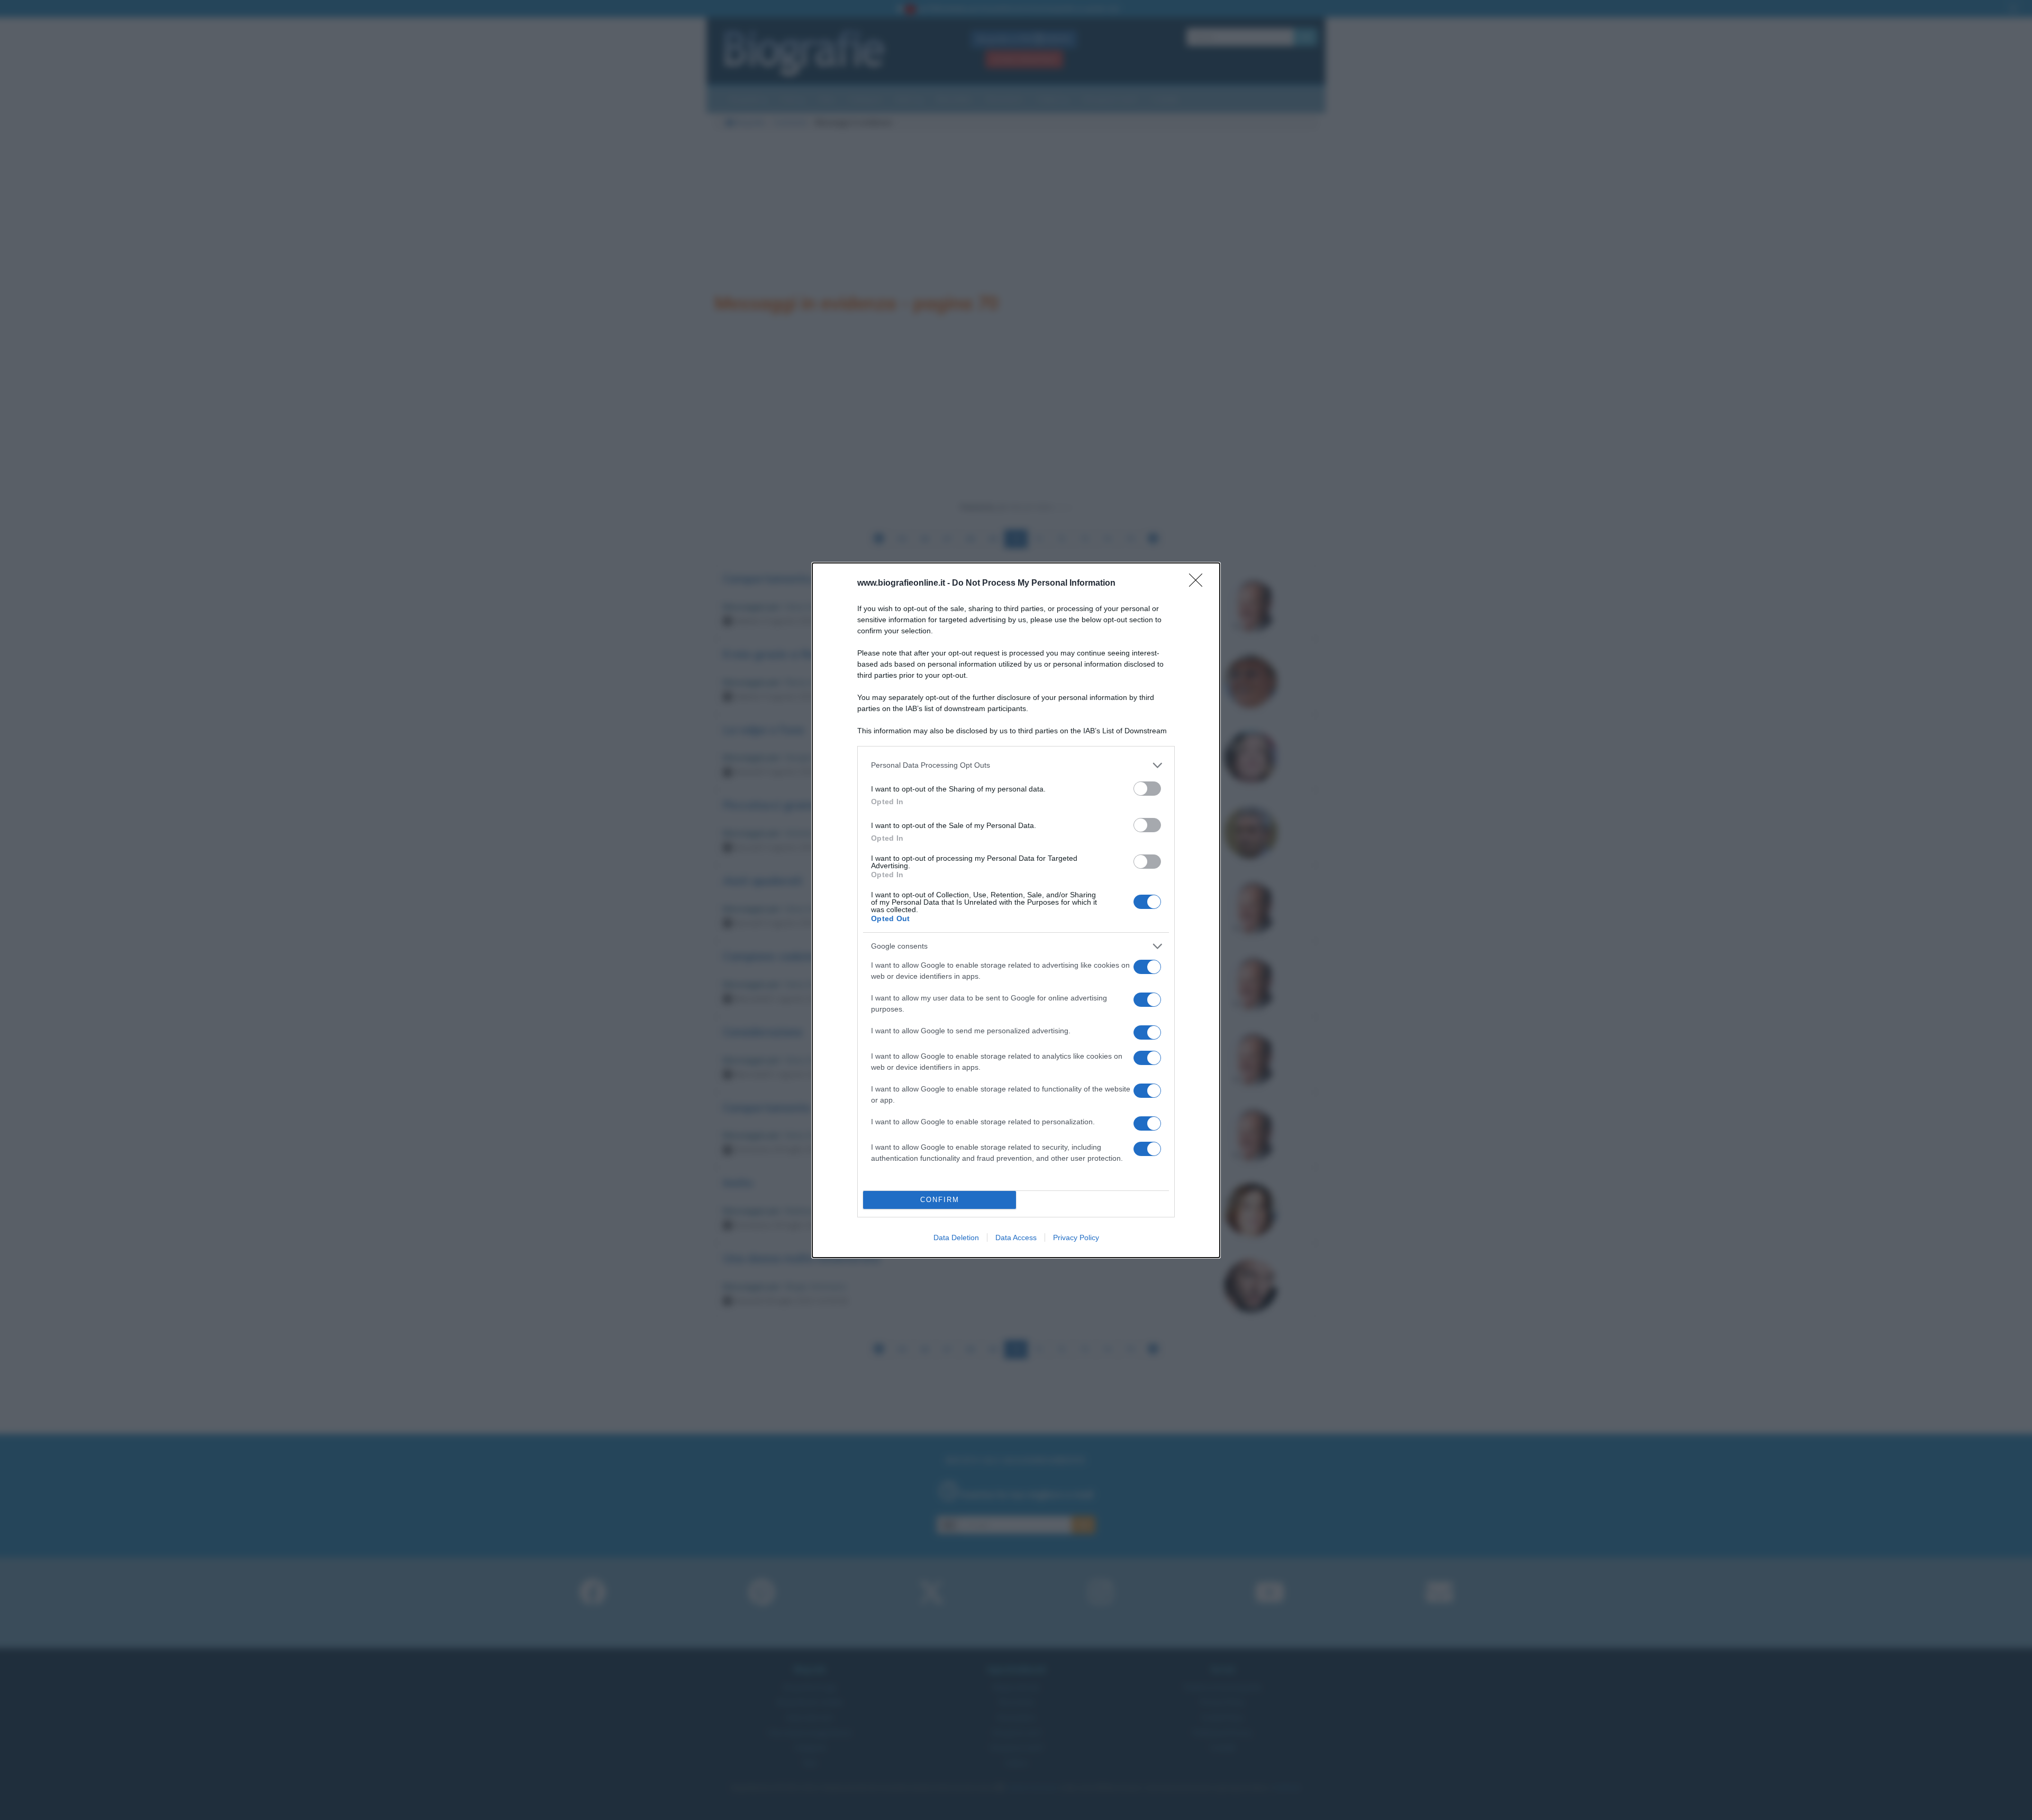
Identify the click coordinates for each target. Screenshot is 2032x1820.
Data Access (1016, 1237)
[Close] (1199, 584)
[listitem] (1016, 765)
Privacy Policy (1076, 1237)
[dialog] (1016, 910)
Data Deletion (956, 1237)
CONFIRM (940, 1200)
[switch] (1147, 789)
